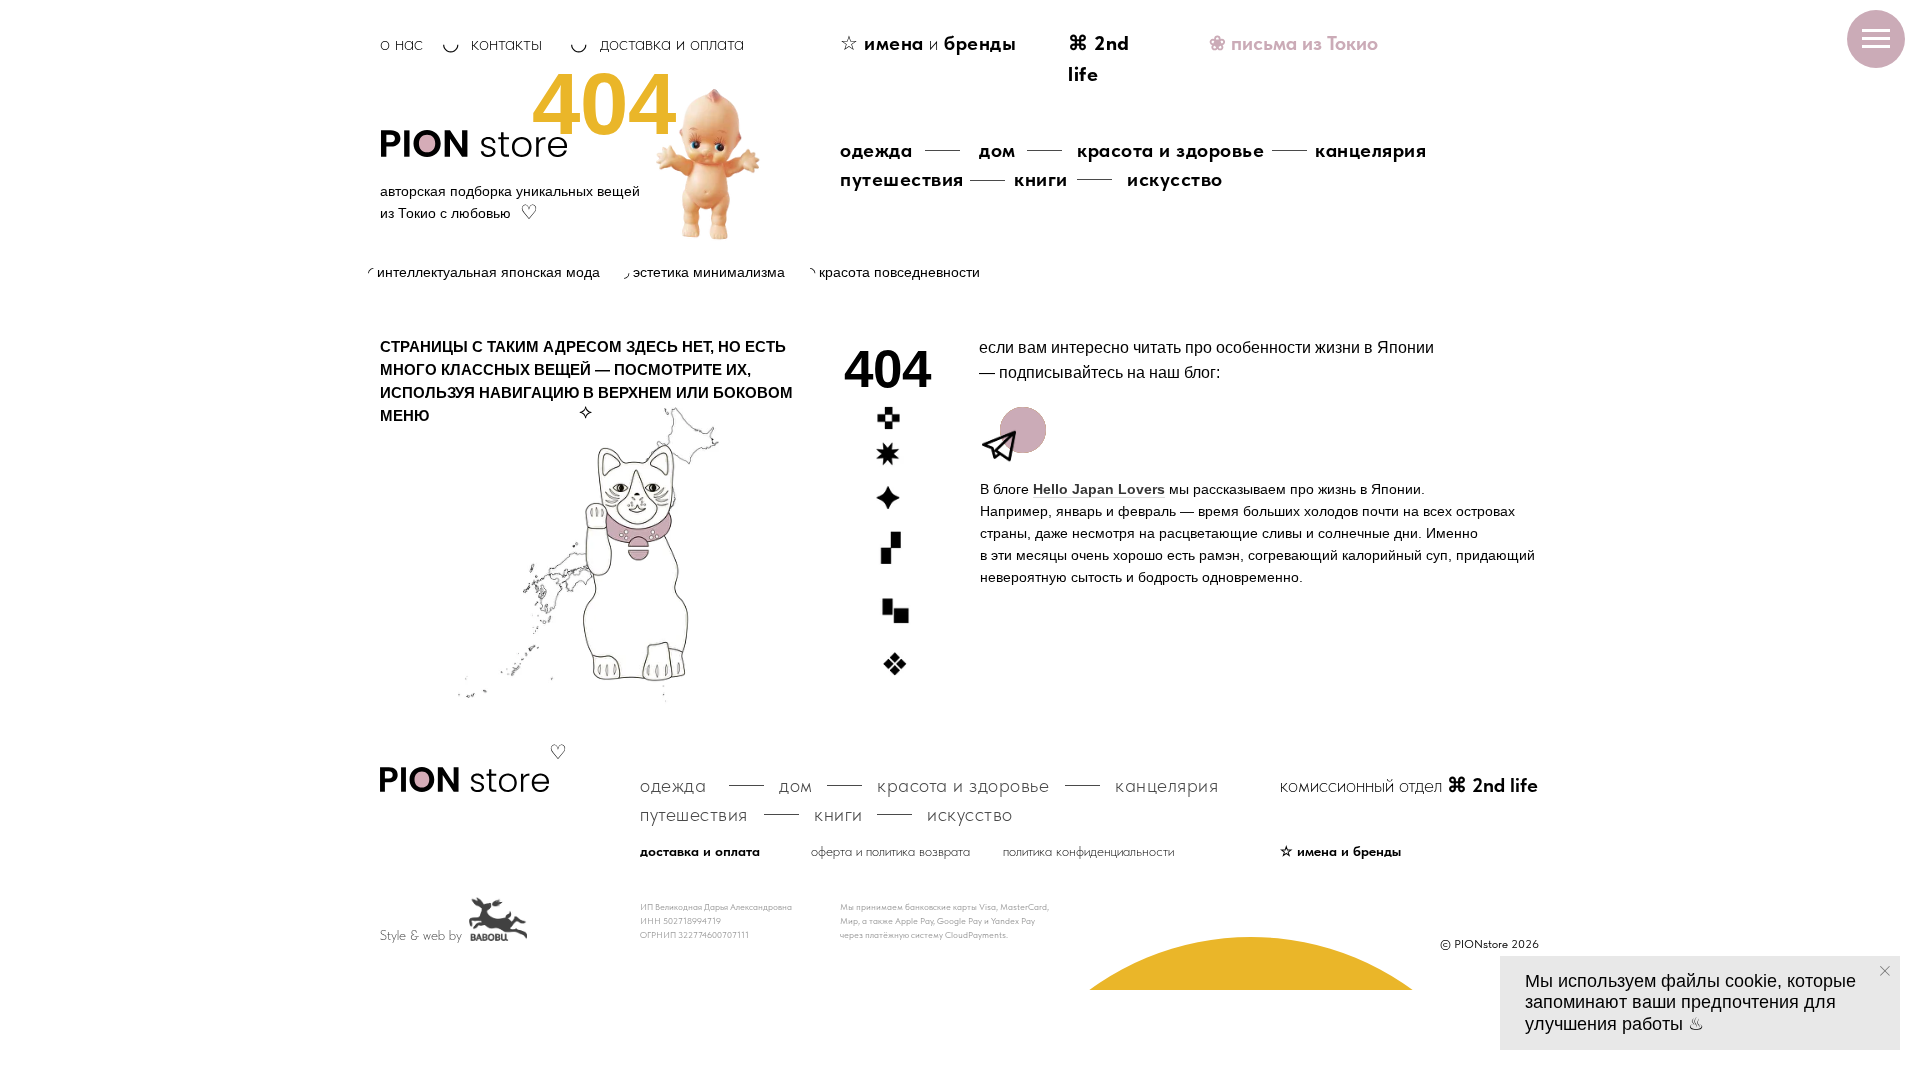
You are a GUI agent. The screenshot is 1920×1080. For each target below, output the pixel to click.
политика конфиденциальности (1088, 851)
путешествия (902, 179)
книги (1041, 179)
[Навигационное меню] (1876, 39)
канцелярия (1370, 150)
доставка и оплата (672, 43)
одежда (876, 150)
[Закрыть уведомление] (1885, 971)
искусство (1175, 179)
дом (997, 150)
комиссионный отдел (1409, 785)
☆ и (928, 43)
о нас (401, 43)
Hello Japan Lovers (1099, 489)
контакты (506, 43)
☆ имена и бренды (1340, 851)
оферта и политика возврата (890, 851)
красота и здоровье (1170, 150)
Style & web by (421, 935)
